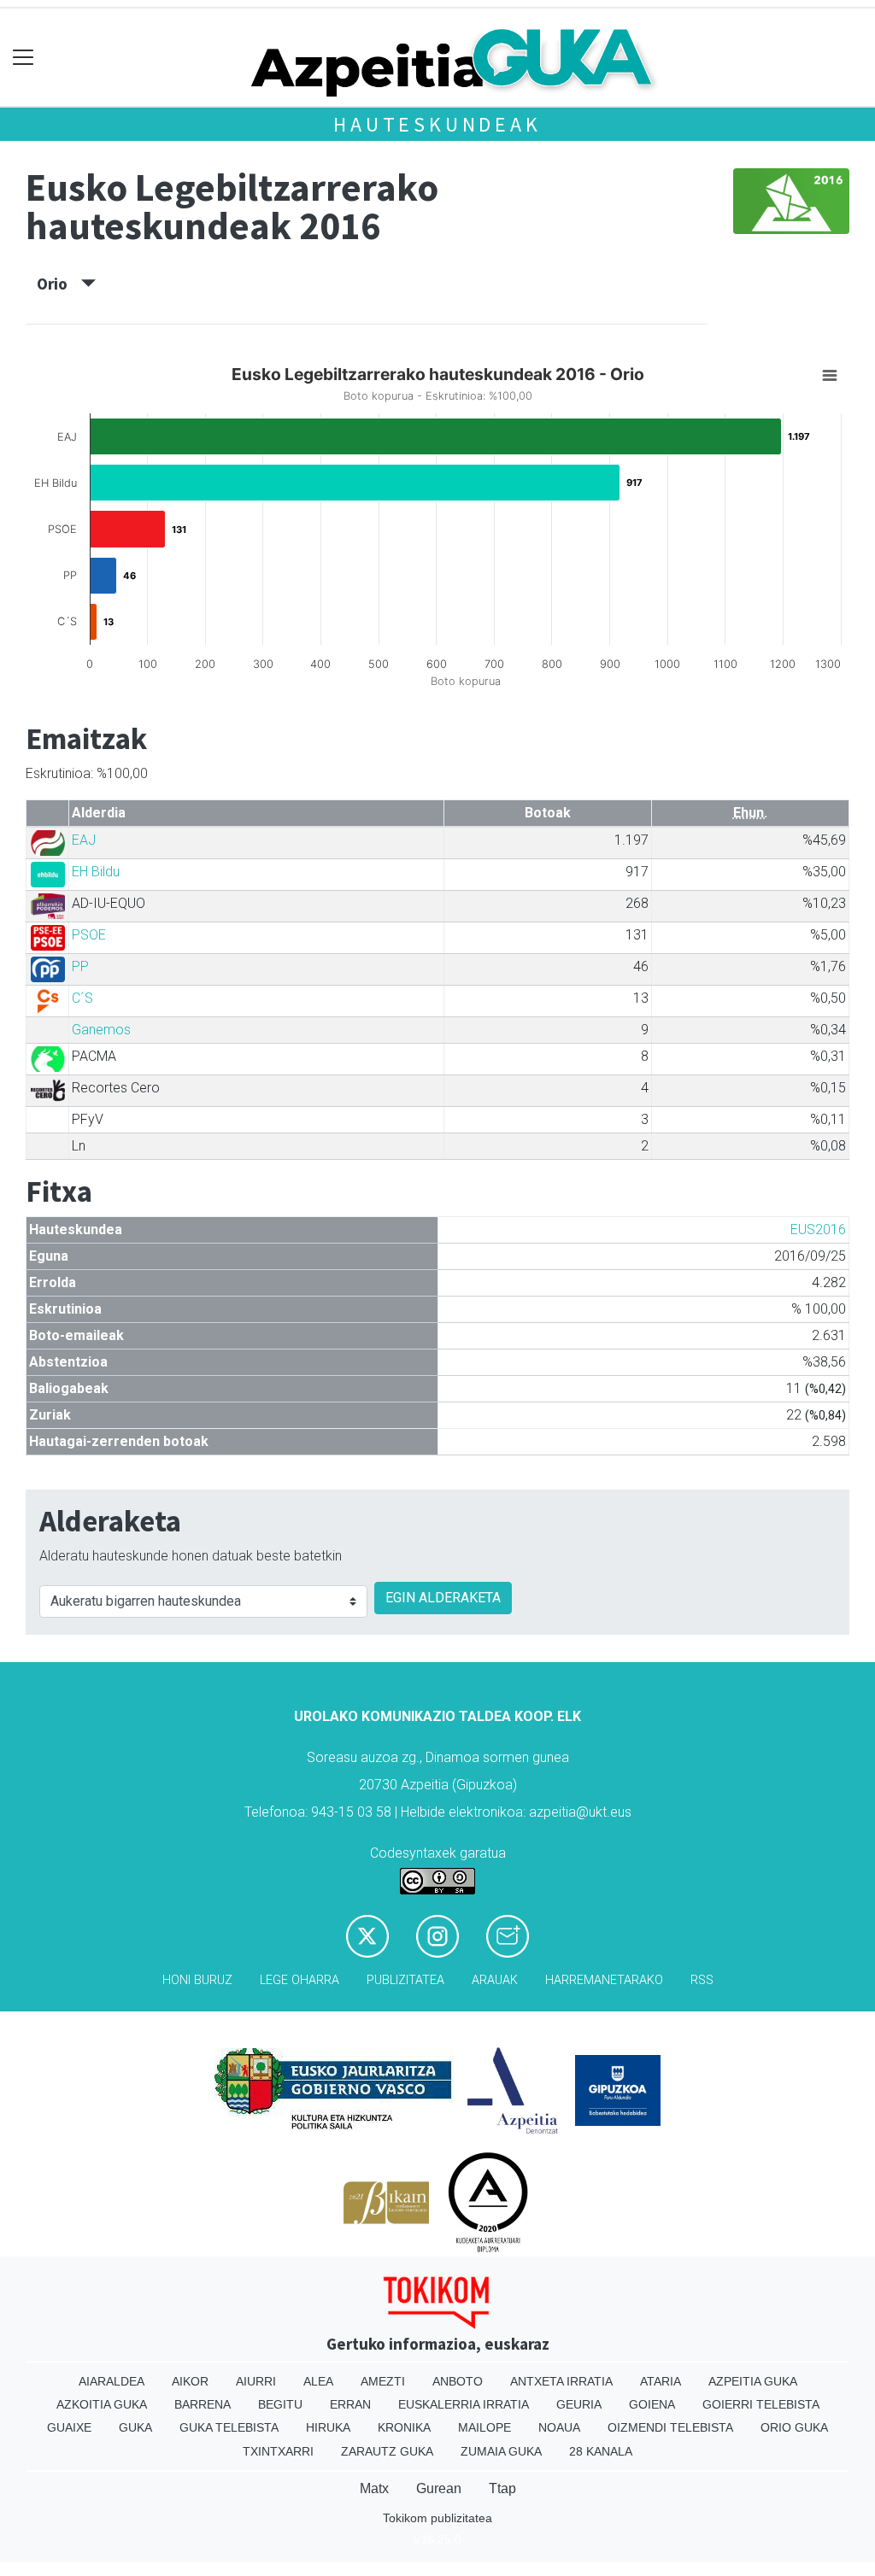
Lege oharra (299, 1980)
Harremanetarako (604, 1980)
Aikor (190, 2381)
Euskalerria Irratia (464, 2404)
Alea (318, 2381)
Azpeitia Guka (753, 2381)
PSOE (89, 935)
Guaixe (69, 2427)
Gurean (439, 2488)
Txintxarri (278, 2451)
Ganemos (101, 1030)
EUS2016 (818, 1229)
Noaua (559, 2427)
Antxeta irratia (561, 2381)
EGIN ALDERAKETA (443, 1598)
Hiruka (328, 2427)
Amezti (383, 2381)
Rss (702, 1980)
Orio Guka (794, 2427)
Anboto (458, 2381)
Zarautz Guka (387, 2451)
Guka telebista (229, 2427)
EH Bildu (96, 872)
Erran (350, 2404)
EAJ (84, 840)
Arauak (495, 1980)
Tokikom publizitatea (437, 2518)
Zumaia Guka (501, 2451)
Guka (135, 2427)
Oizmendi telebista (670, 2427)
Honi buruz (197, 1980)
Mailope (484, 2427)
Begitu (280, 2404)
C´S (82, 998)
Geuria (579, 2404)
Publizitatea (405, 1980)
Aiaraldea (112, 2381)
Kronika (404, 2427)
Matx (374, 2488)
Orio (59, 284)
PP (80, 966)
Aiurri (256, 2381)
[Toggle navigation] (23, 58)
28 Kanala (601, 2451)
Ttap (502, 2488)
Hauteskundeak (437, 124)
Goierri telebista (761, 2404)
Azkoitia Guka (102, 2404)
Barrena (203, 2404)
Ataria (661, 2381)
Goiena (652, 2404)
